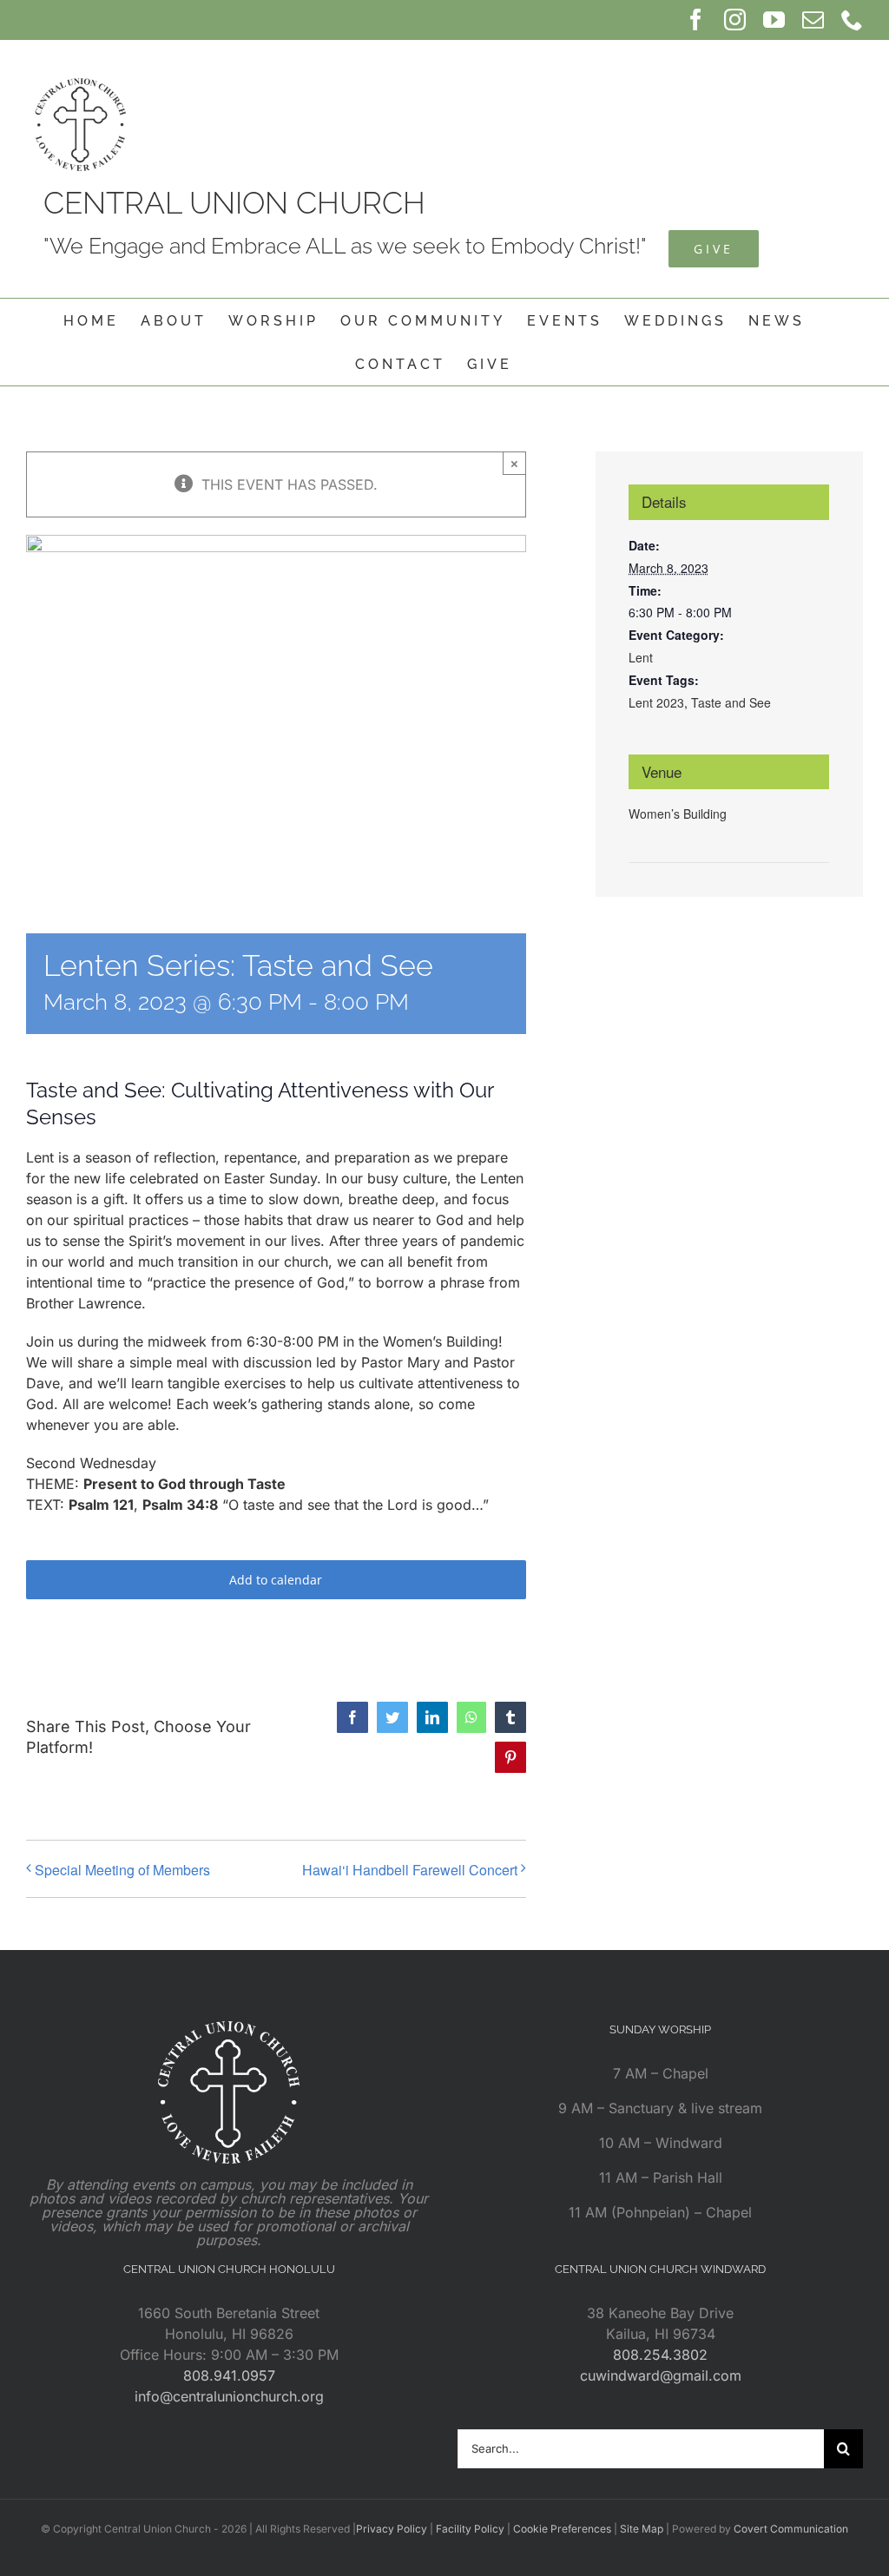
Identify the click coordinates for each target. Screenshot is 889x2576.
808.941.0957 (229, 2375)
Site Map (642, 2529)
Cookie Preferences (562, 2529)
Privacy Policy (392, 2529)
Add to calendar (276, 1580)
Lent (641, 657)
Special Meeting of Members (122, 1870)
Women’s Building (678, 814)
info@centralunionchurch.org (229, 2396)
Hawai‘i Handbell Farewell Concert (410, 1870)
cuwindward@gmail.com (661, 2375)
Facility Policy (470, 2529)
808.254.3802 (660, 2355)
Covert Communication (791, 2529)
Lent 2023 (656, 702)
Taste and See (731, 702)
